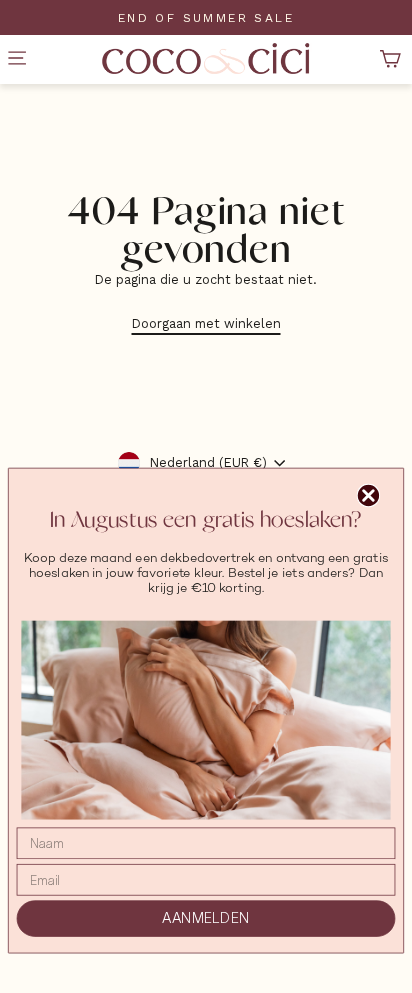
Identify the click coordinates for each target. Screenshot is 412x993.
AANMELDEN (205, 919)
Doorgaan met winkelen (206, 323)
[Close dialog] (369, 495)
